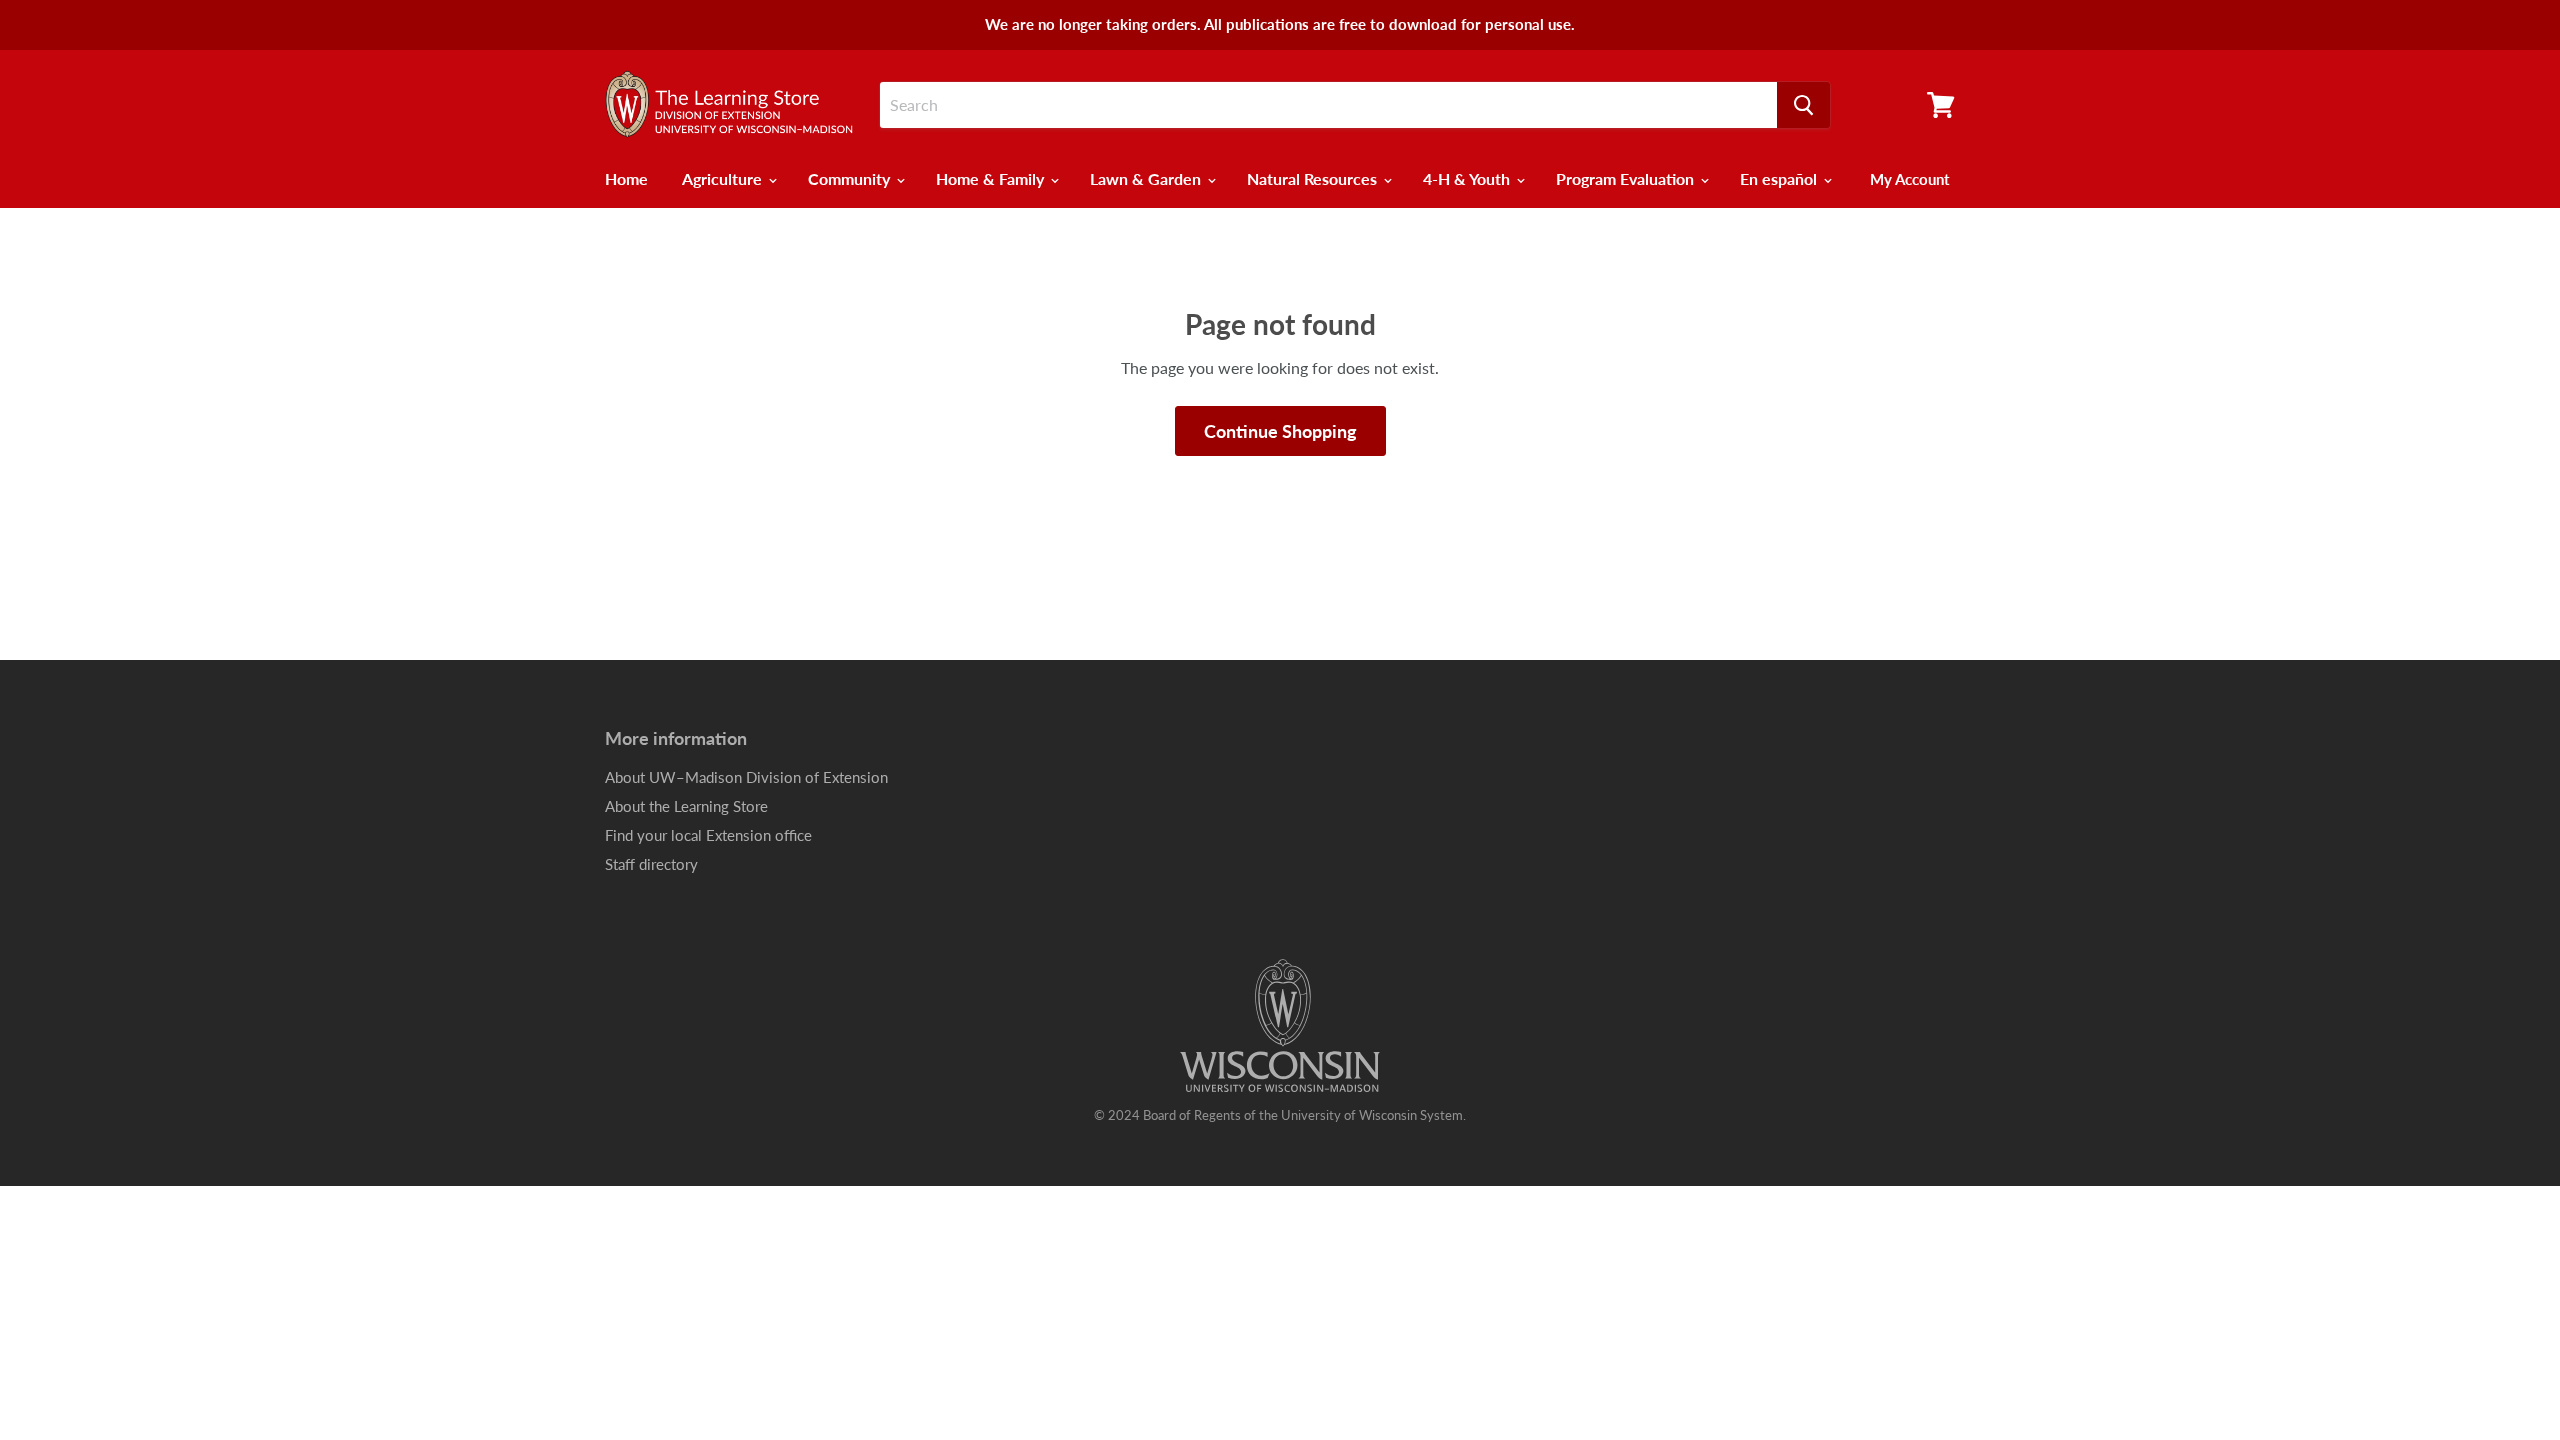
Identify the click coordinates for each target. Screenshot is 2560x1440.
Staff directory (651, 864)
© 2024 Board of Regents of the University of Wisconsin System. (1280, 1115)
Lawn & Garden (1147, 178)
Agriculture (724, 178)
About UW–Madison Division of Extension (746, 777)
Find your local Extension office (708, 835)
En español (1780, 178)
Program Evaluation (1627, 178)
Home (626, 178)
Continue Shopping (1280, 431)
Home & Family (992, 178)
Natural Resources (1314, 178)
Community (851, 178)
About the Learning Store (686, 806)
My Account (1910, 179)
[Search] (1803, 105)
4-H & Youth (1468, 178)
